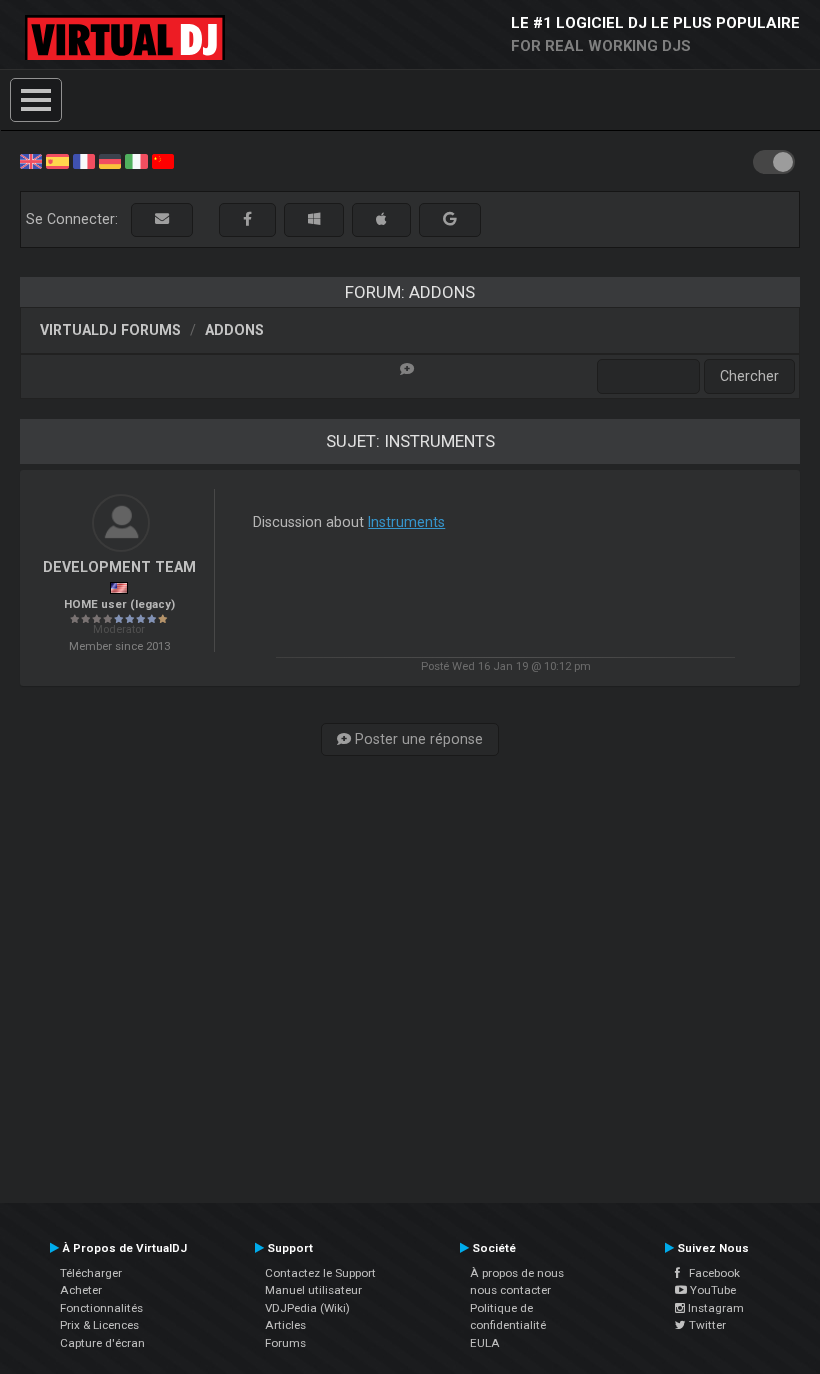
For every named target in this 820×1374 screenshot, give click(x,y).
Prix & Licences (99, 1325)
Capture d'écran (102, 1343)
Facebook (710, 1273)
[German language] (110, 160)
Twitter (706, 1325)
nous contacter (510, 1290)
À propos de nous (517, 1273)
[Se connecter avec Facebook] (247, 219)
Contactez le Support (320, 1273)
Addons (234, 330)
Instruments (406, 522)
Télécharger (91, 1273)
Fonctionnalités (101, 1308)
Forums (285, 1343)
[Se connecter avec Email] (162, 219)
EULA (485, 1343)
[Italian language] (136, 160)
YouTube (711, 1290)
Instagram (714, 1308)
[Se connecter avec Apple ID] (381, 219)
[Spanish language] (57, 160)
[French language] (84, 160)
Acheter (81, 1290)
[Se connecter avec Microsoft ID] (314, 219)
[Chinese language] (163, 160)
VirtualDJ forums (110, 330)
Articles (285, 1325)
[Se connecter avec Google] (450, 219)
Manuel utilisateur (313, 1290)
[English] (31, 160)
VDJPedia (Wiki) (307, 1308)
